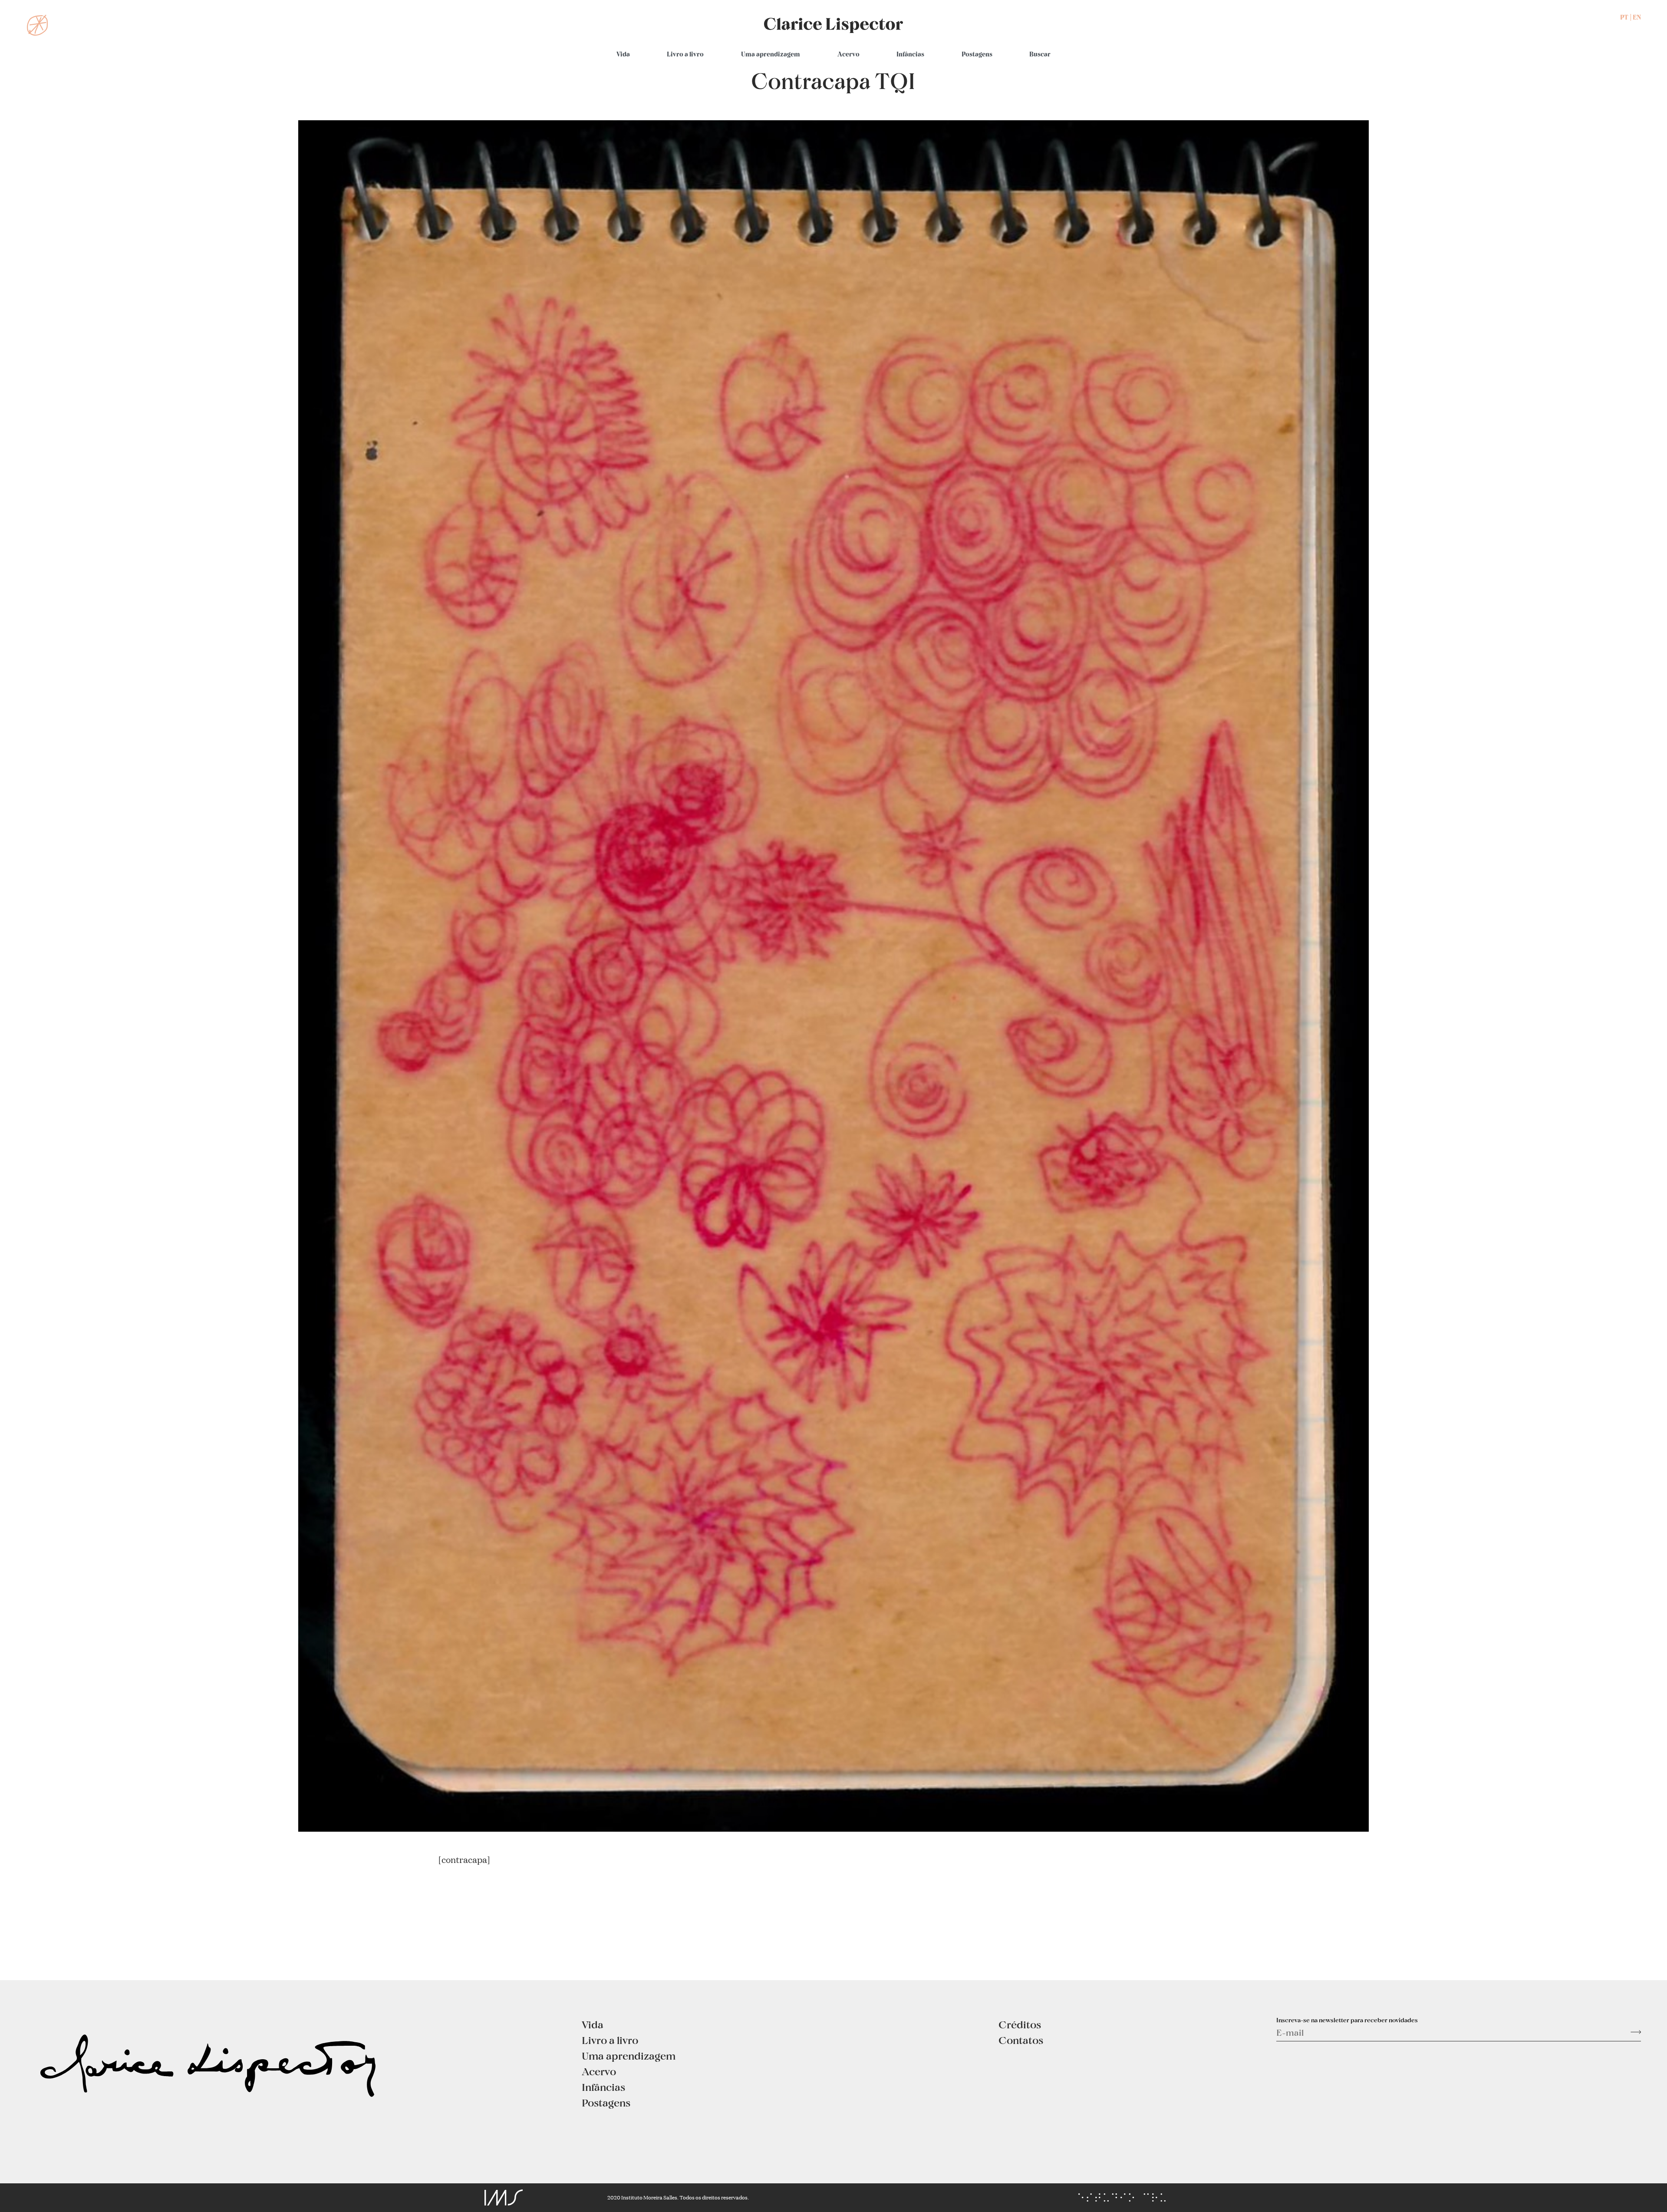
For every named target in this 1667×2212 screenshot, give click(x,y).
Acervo (848, 54)
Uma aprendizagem (771, 54)
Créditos (1020, 2024)
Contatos (1021, 2040)
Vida (623, 54)
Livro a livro (685, 54)
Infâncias (910, 54)
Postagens (977, 54)
